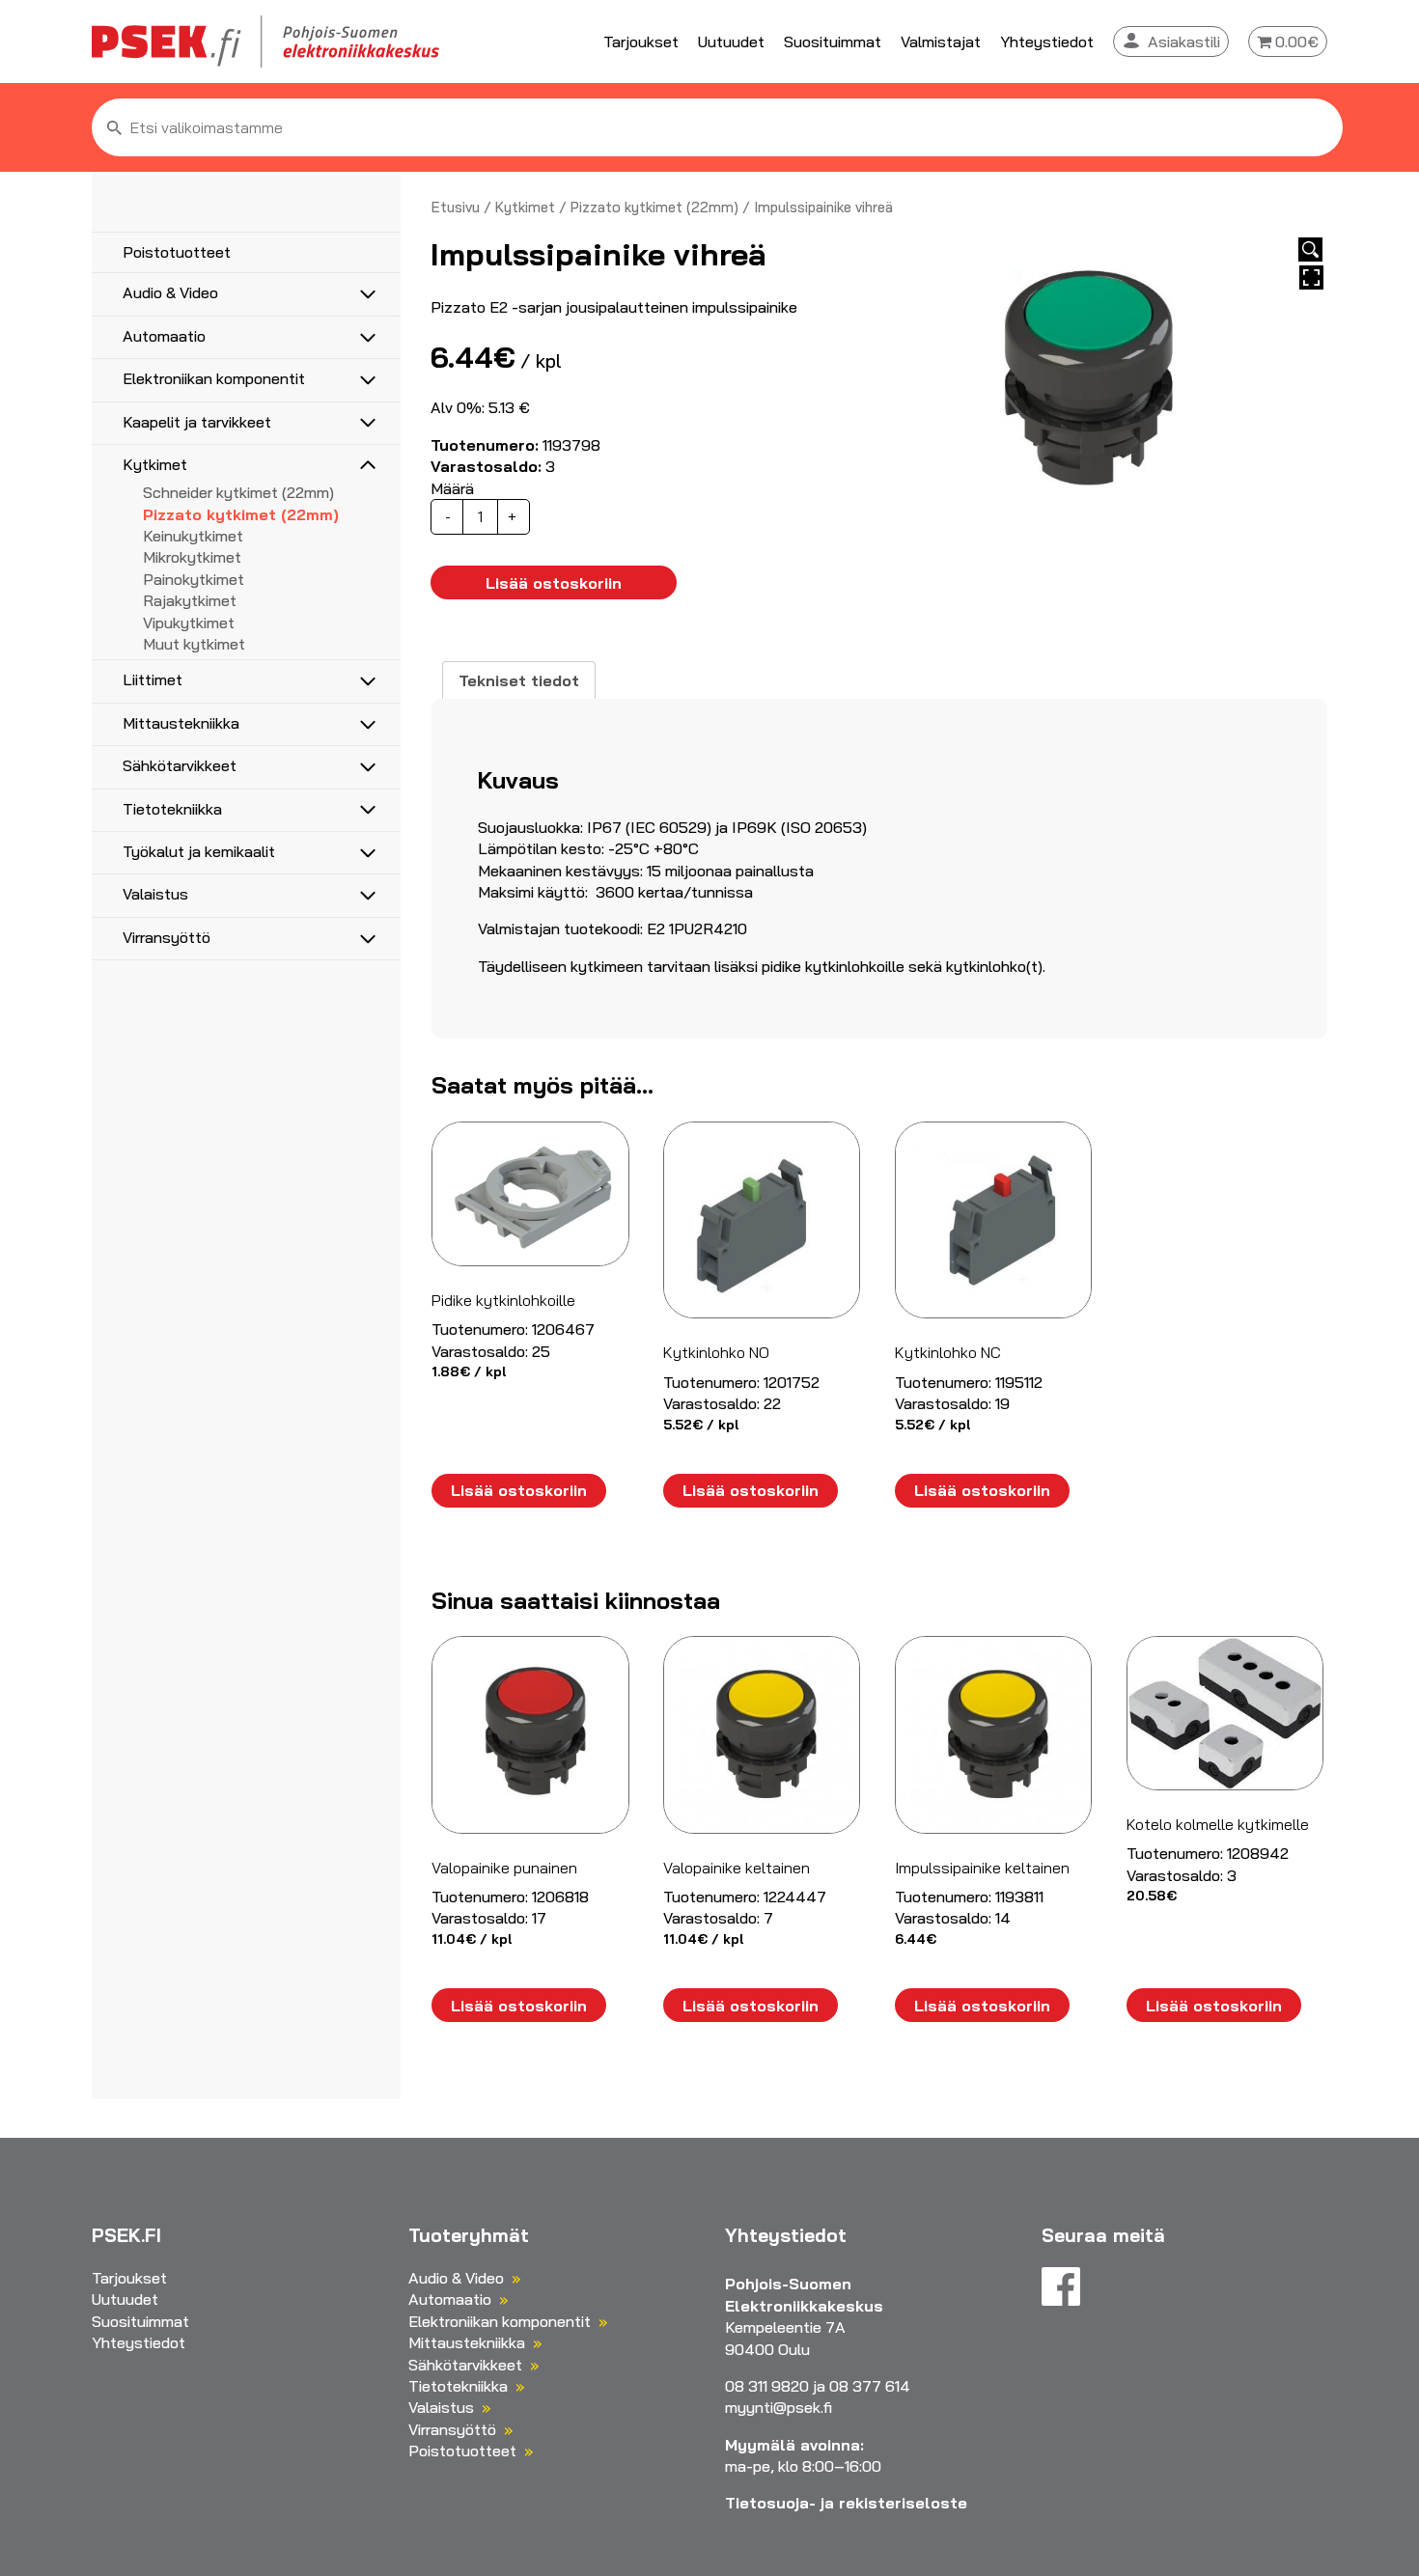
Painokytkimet (194, 579)
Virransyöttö (167, 937)
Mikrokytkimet (192, 557)
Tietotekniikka (172, 809)
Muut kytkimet (194, 644)
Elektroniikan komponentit (214, 378)
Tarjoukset (641, 42)
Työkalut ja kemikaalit (199, 851)
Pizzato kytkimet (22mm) (241, 514)
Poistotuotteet (177, 252)
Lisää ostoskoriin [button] (519, 1490)
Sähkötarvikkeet (180, 765)
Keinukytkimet (193, 536)
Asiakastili (1184, 42)
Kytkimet (155, 464)
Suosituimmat (833, 42)
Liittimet (153, 679)
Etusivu (456, 207)
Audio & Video (170, 292)
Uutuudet (731, 42)
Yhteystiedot (1047, 42)
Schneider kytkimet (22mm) (238, 492)
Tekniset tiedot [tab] (519, 680)
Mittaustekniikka (181, 723)
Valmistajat (941, 42)
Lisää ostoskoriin (554, 583)
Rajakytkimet (190, 600)
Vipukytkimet (189, 623)
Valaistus (155, 894)
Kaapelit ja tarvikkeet (197, 422)
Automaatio (164, 336)
